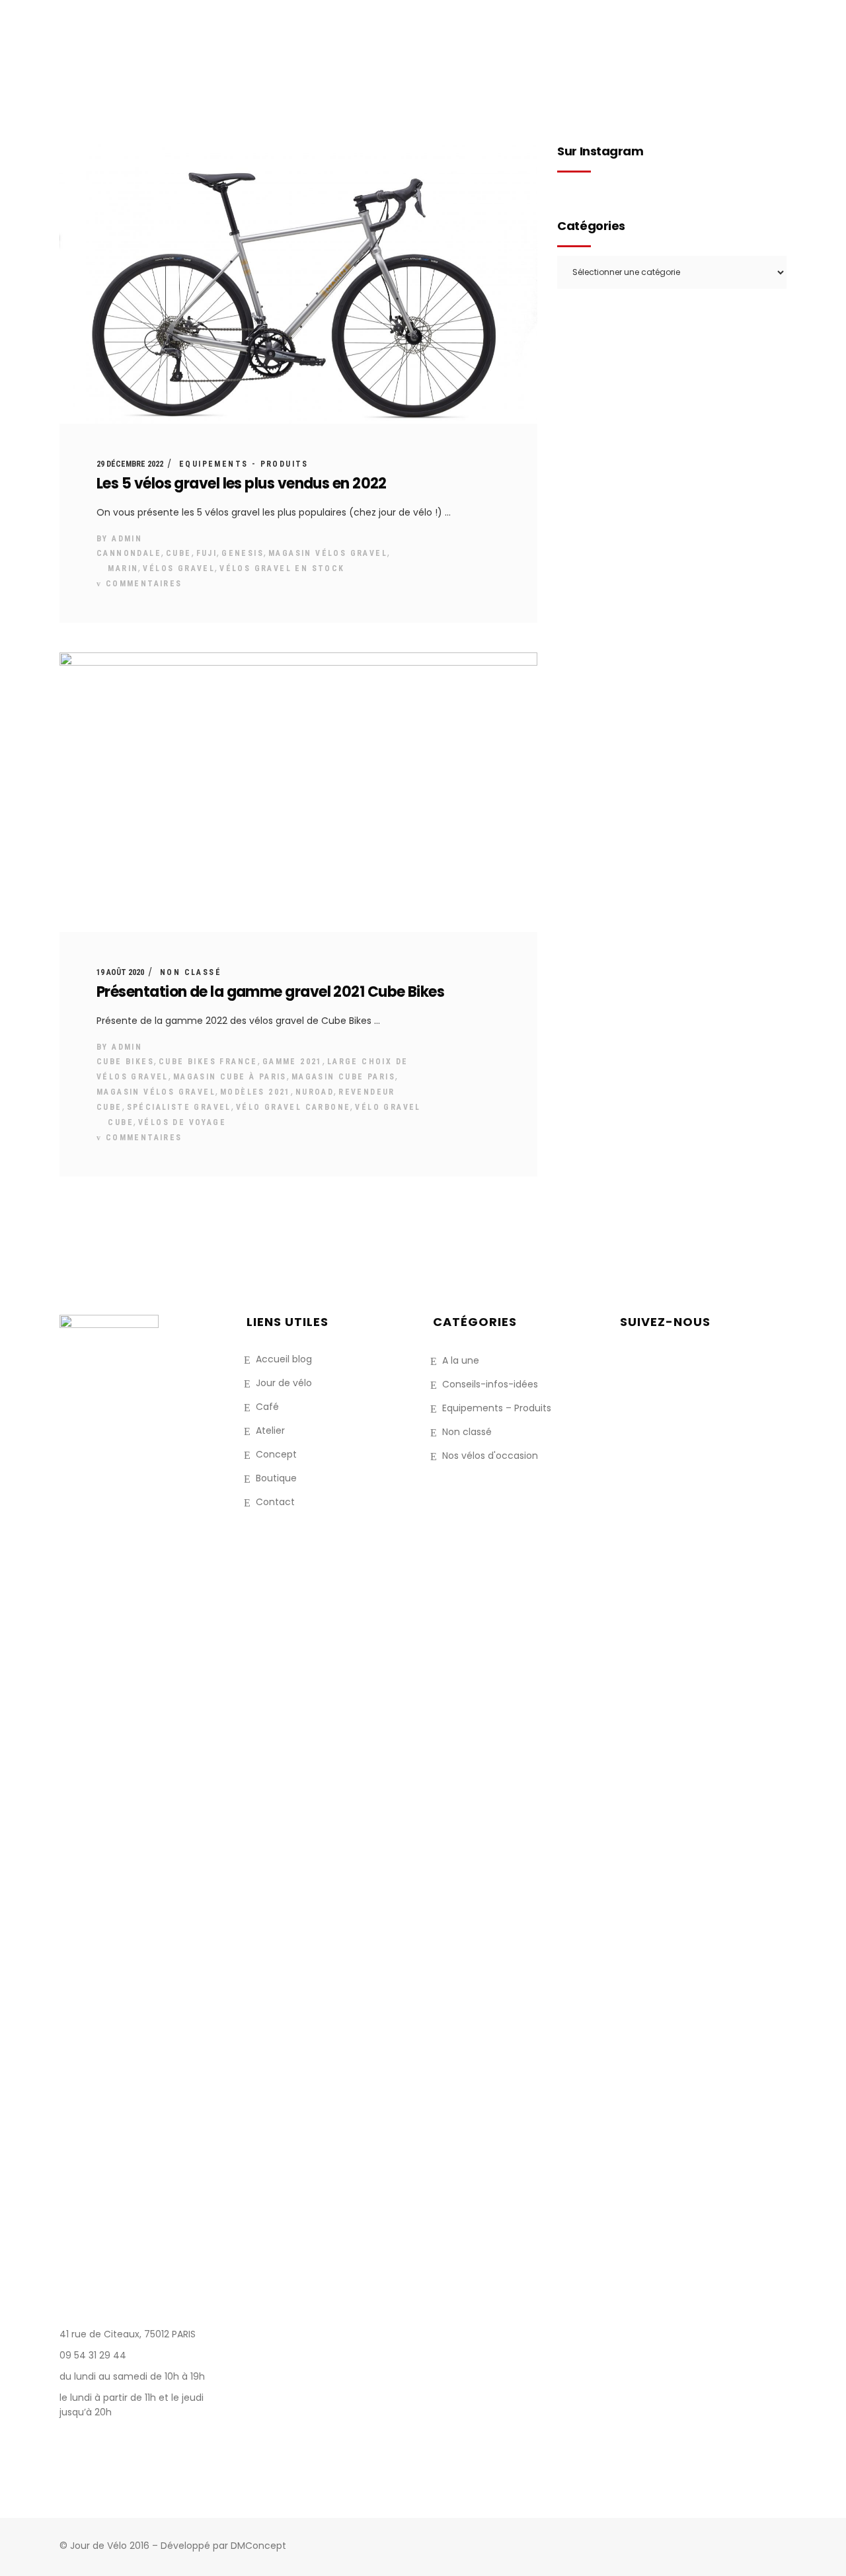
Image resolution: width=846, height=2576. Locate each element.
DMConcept (258, 2546)
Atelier (270, 1430)
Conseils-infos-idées (490, 1384)
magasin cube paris (343, 1077)
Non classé (191, 972)
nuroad (315, 1092)
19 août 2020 (120, 972)
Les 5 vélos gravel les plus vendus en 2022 (242, 484)
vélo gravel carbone (293, 1107)
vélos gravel (179, 568)
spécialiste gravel (179, 1107)
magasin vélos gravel (328, 553)
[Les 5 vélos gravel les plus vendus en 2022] (298, 284)
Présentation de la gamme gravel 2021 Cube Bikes (270, 992)
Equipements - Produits (244, 464)
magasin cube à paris (230, 1077)
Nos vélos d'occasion (490, 1456)
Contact (275, 1502)
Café (267, 1407)
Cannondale (129, 553)
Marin (123, 568)
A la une (461, 1360)
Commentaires (142, 584)
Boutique (276, 1478)
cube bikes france (208, 1062)
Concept (276, 1454)
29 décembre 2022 (130, 464)
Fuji (207, 553)
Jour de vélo (284, 1383)
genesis (243, 553)
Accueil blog (284, 1359)
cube (179, 553)
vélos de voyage (182, 1122)
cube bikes (125, 1062)
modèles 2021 (255, 1092)
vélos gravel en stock (282, 568)
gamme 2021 (292, 1062)
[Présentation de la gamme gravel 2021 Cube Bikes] (298, 792)
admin (127, 539)
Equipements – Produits (497, 1408)
